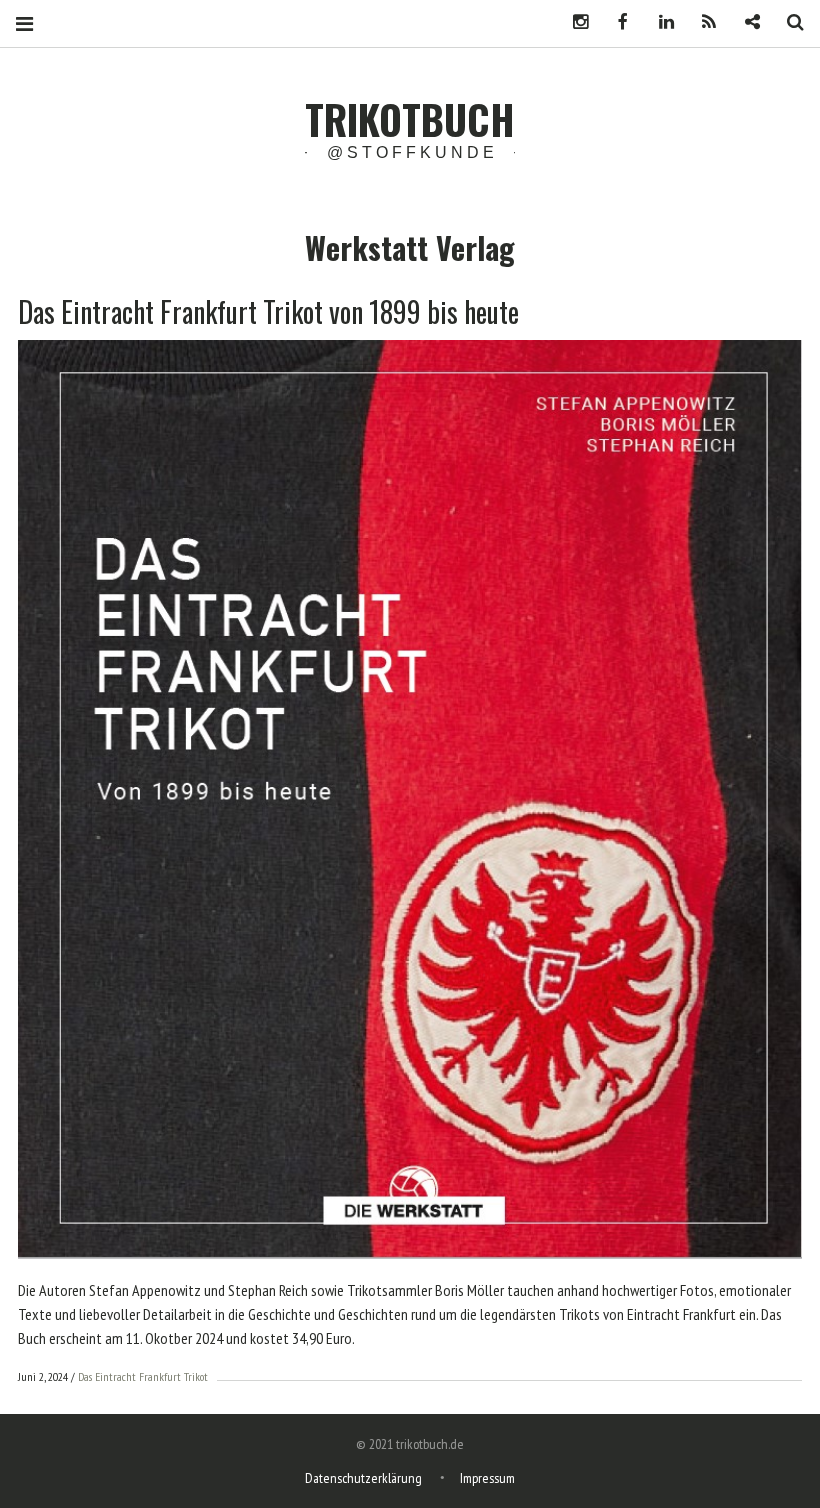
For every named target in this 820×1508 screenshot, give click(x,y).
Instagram (573, 22)
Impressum (487, 1478)
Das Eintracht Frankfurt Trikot (143, 1376)
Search (788, 22)
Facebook (616, 22)
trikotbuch (410, 119)
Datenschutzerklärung (363, 1478)
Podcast (702, 22)
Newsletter (745, 22)
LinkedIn (659, 22)
